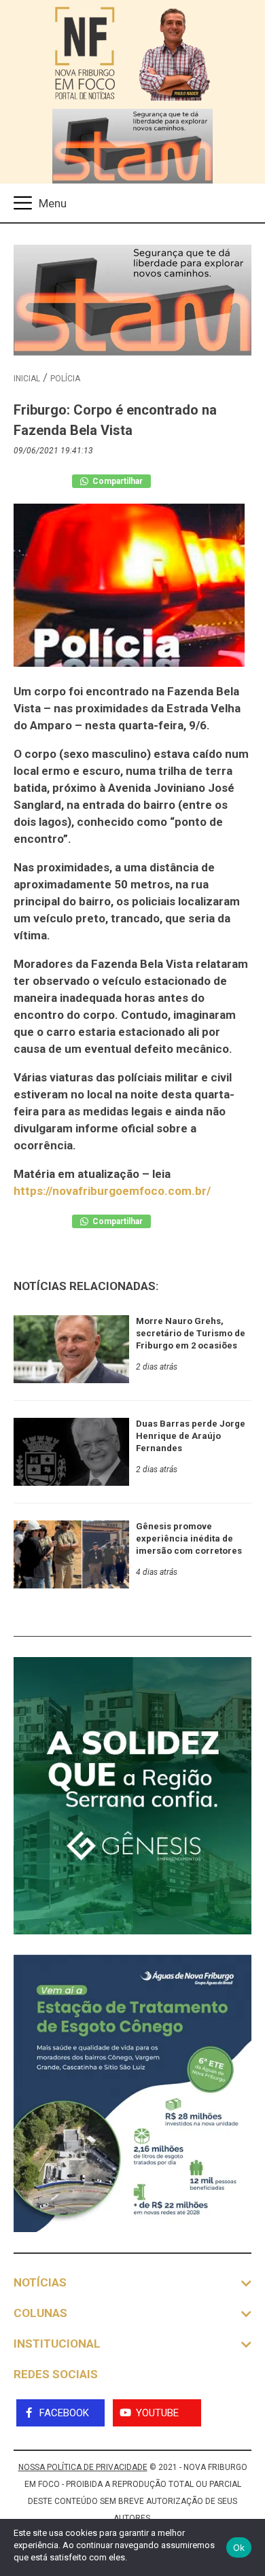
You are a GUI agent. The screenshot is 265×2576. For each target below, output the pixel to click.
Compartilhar (117, 481)
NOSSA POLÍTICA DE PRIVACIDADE (83, 2467)
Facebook (64, 2413)
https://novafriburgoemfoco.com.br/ (112, 1191)
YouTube (157, 2413)
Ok (239, 2547)
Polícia (65, 379)
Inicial (27, 379)
